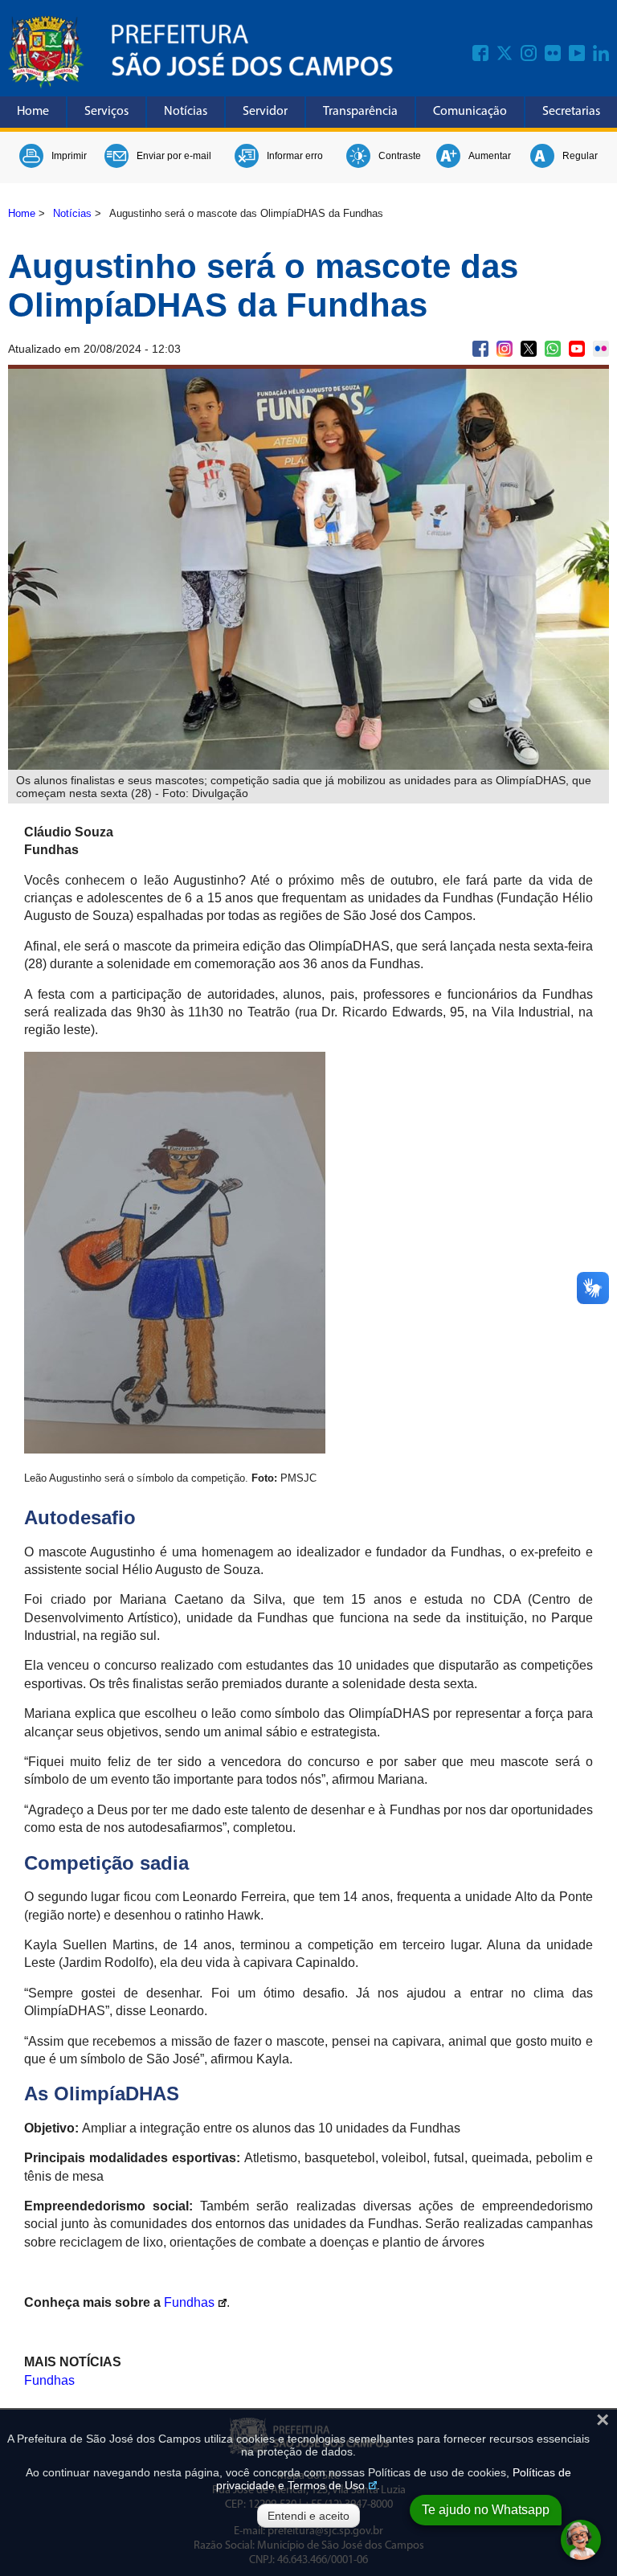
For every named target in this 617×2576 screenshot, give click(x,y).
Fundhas (189, 2302)
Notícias (186, 112)
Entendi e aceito (308, 2516)
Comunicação (470, 112)
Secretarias (571, 112)
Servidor (265, 112)
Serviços (106, 112)
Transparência (360, 112)
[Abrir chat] (581, 2540)
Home (33, 112)
